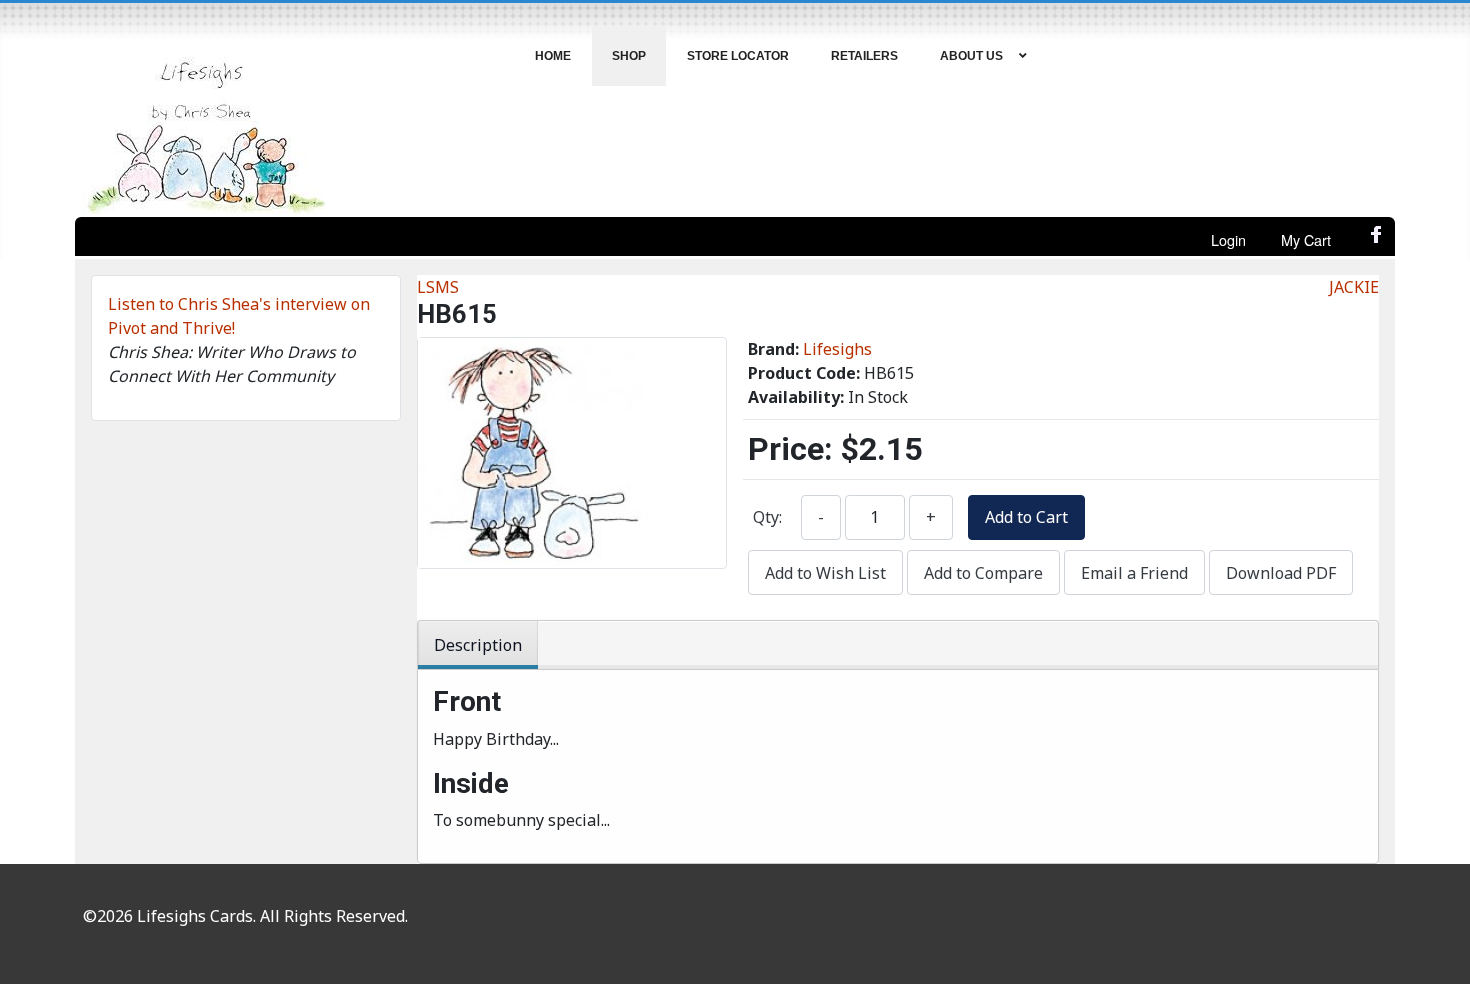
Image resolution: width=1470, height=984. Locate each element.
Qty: (767, 517)
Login (1228, 239)
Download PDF (1281, 573)
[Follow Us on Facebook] (1377, 240)
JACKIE (1354, 287)
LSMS (438, 287)
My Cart (1306, 239)
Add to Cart (1026, 517)
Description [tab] (478, 645)
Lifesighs (837, 349)
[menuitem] (553, 56)
